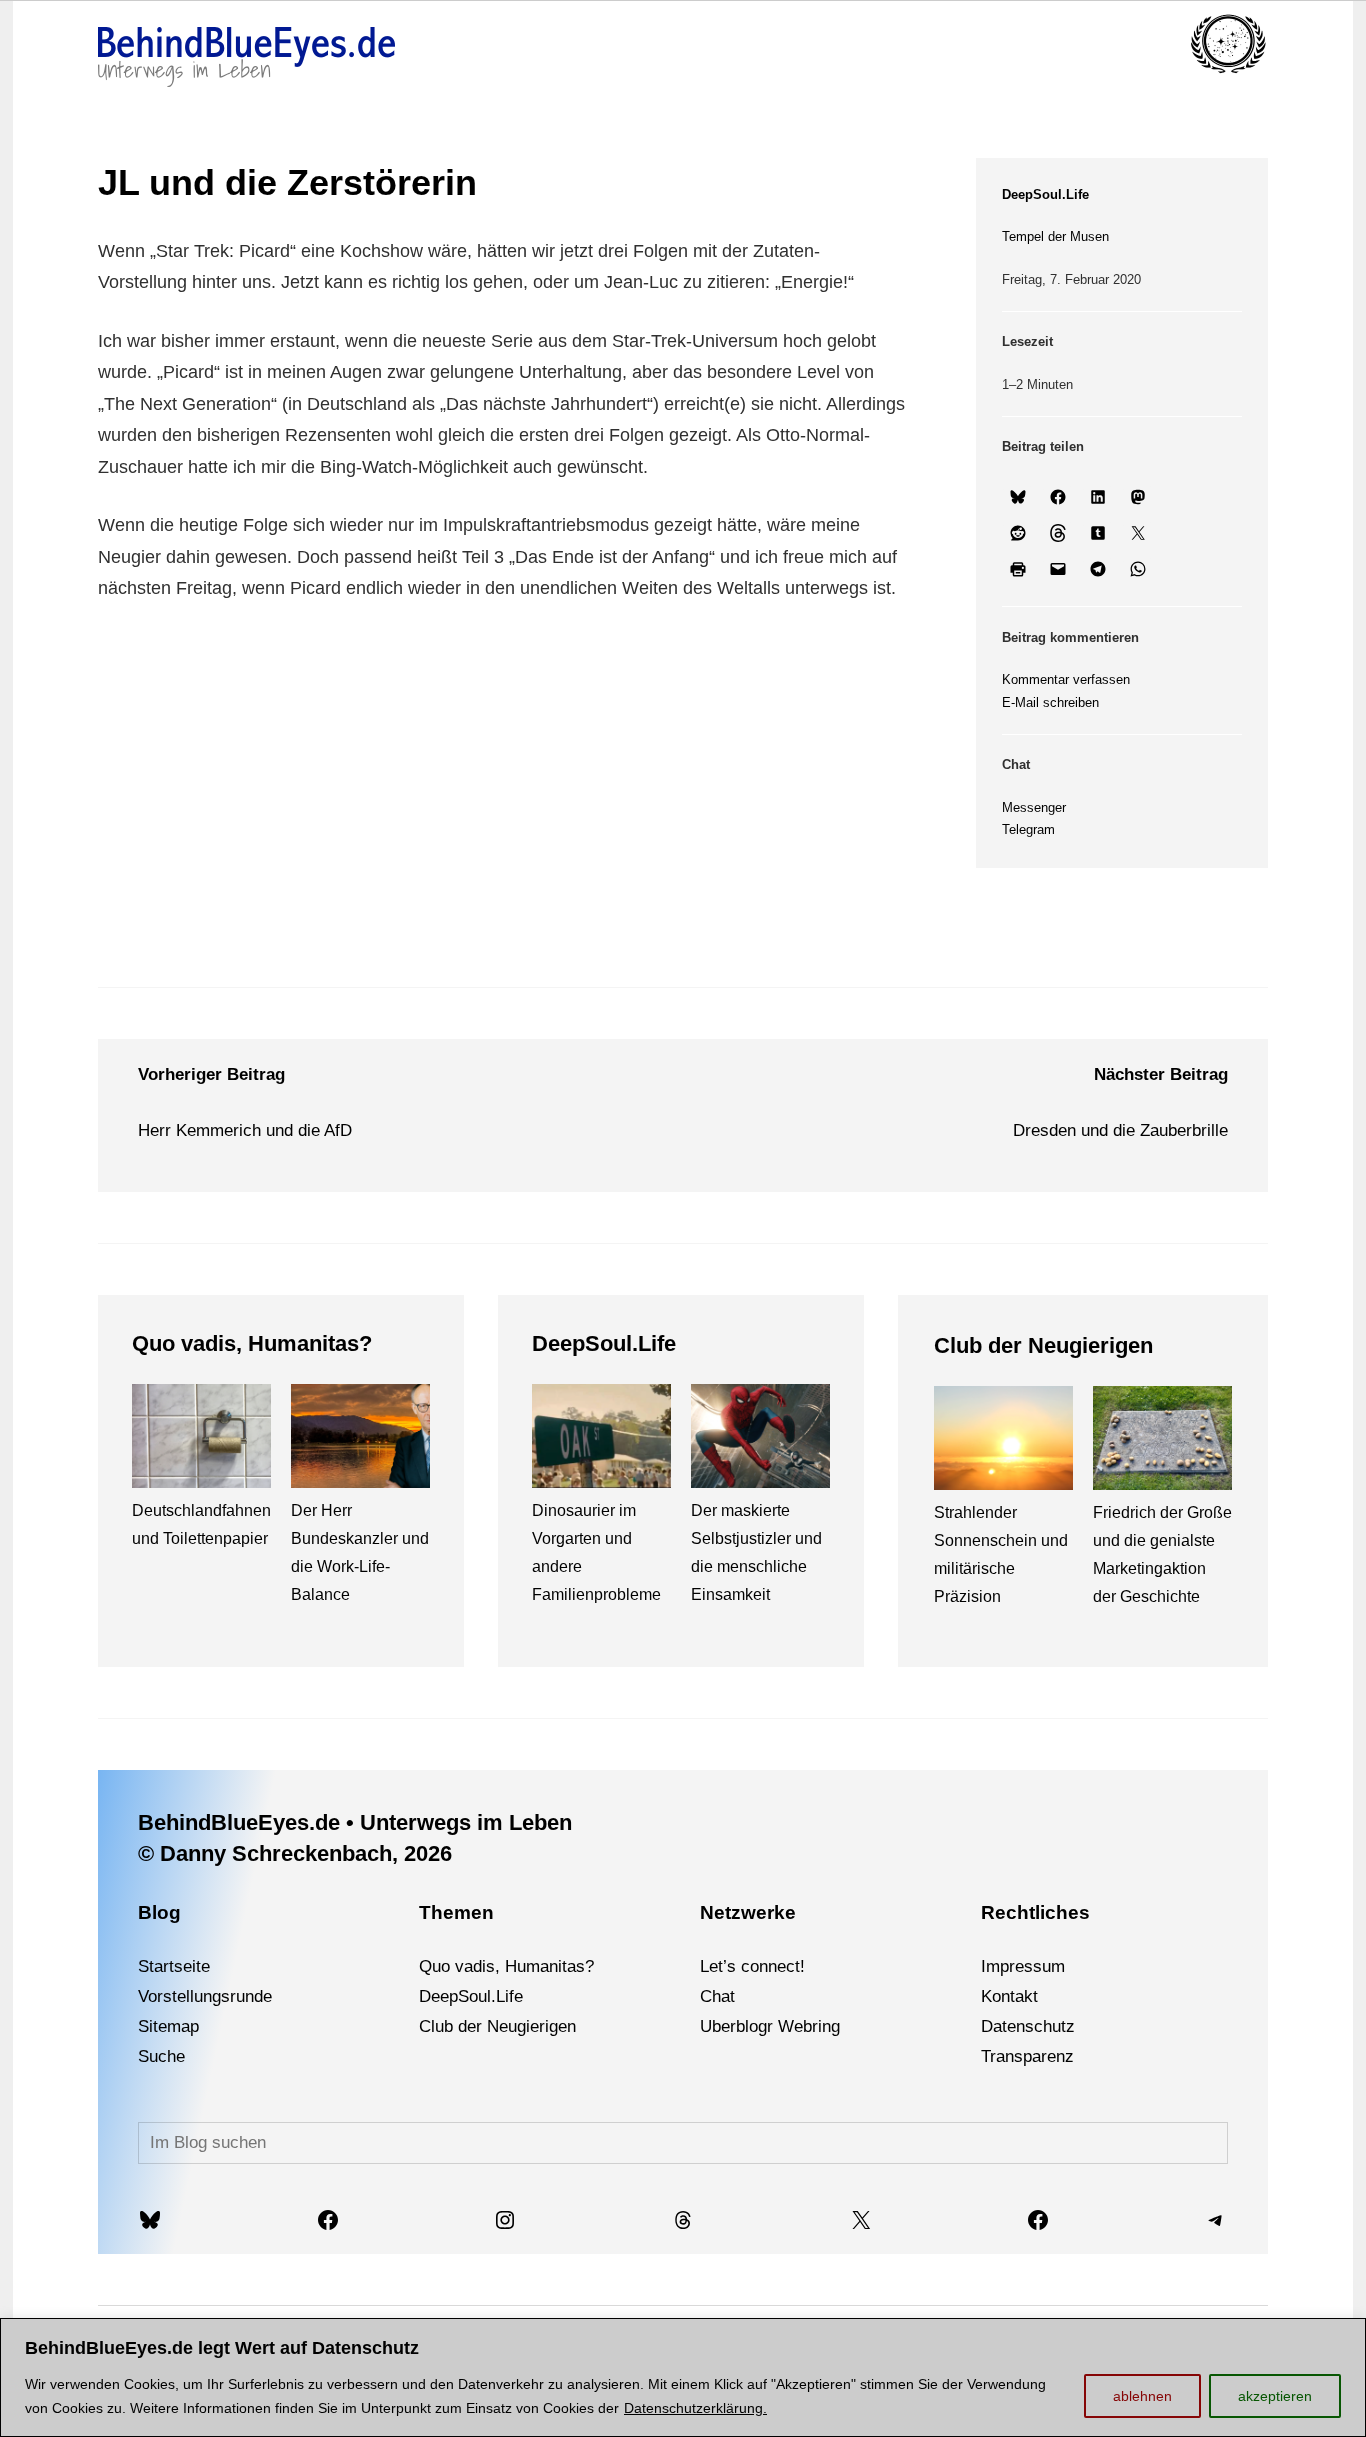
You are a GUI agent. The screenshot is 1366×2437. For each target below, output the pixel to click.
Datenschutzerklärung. (695, 2408)
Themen (456, 1912)
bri (812, 2026)
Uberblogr (736, 2026)
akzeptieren (1275, 2396)
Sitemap (168, 2026)
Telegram (1028, 829)
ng (831, 2026)
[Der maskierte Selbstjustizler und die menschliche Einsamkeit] (760, 1440)
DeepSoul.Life (1045, 194)
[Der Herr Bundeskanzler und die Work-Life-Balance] (360, 1440)
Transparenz (1027, 2056)
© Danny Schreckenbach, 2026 (295, 1853)
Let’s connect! (752, 1966)
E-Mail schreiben (1050, 702)
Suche (161, 2056)
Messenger (1034, 807)
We (790, 2026)
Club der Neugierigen (1043, 1345)
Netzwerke (748, 1912)
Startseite (174, 1966)
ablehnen (1142, 2396)
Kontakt (1009, 1996)
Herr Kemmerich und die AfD (245, 1130)
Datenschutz (1028, 2026)
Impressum (1023, 1966)
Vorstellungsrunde (205, 1996)
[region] (683, 2377)
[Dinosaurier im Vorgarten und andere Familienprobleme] (601, 1440)
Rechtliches (1035, 1912)
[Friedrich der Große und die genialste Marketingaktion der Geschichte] (1162, 1442)
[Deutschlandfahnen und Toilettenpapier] (201, 1440)
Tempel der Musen (1055, 236)
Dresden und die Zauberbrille (1120, 1130)
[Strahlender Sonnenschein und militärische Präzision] (1003, 1442)
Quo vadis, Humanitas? (252, 1343)
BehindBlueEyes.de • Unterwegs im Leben (355, 1822)
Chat (717, 1996)
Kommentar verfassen (1066, 679)
